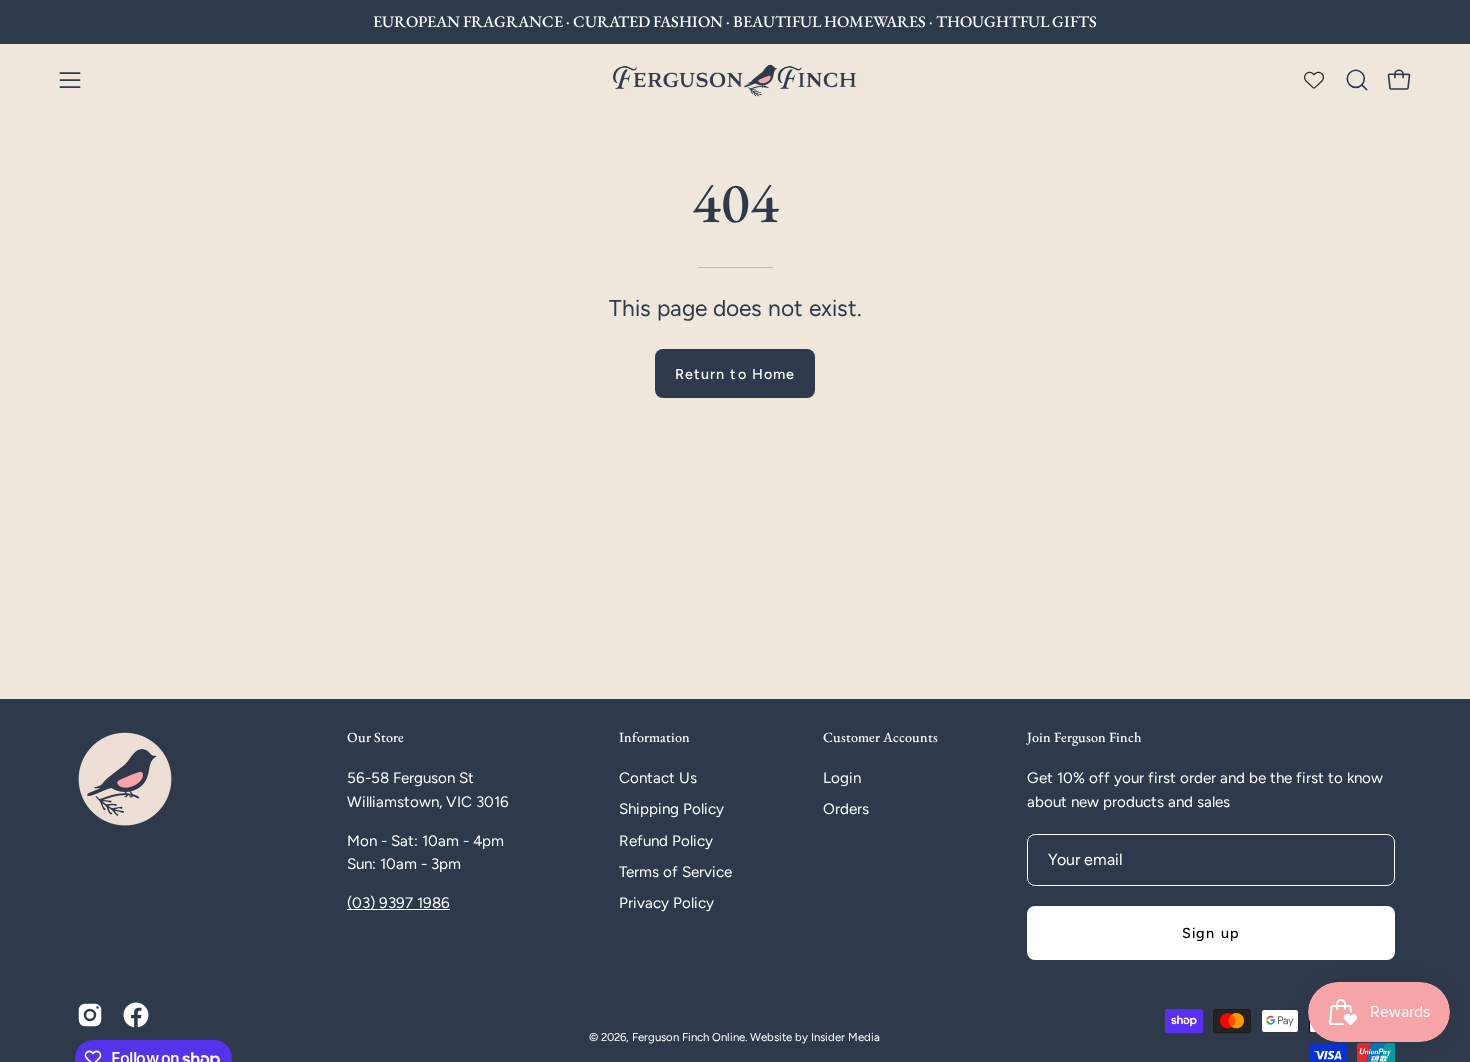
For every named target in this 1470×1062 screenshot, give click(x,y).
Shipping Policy (671, 809)
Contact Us (658, 778)
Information (654, 737)
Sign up (1211, 933)
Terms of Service (675, 872)
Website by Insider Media (815, 1037)
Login (842, 778)
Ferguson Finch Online (688, 1037)
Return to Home (735, 374)
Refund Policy (666, 841)
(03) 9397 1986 (398, 903)
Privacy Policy (666, 903)
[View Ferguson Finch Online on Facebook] (136, 1015)
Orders (846, 809)
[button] (1357, 80)
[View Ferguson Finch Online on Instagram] (90, 1015)
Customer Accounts (880, 737)
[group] (735, 22)
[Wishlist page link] (1314, 80)
